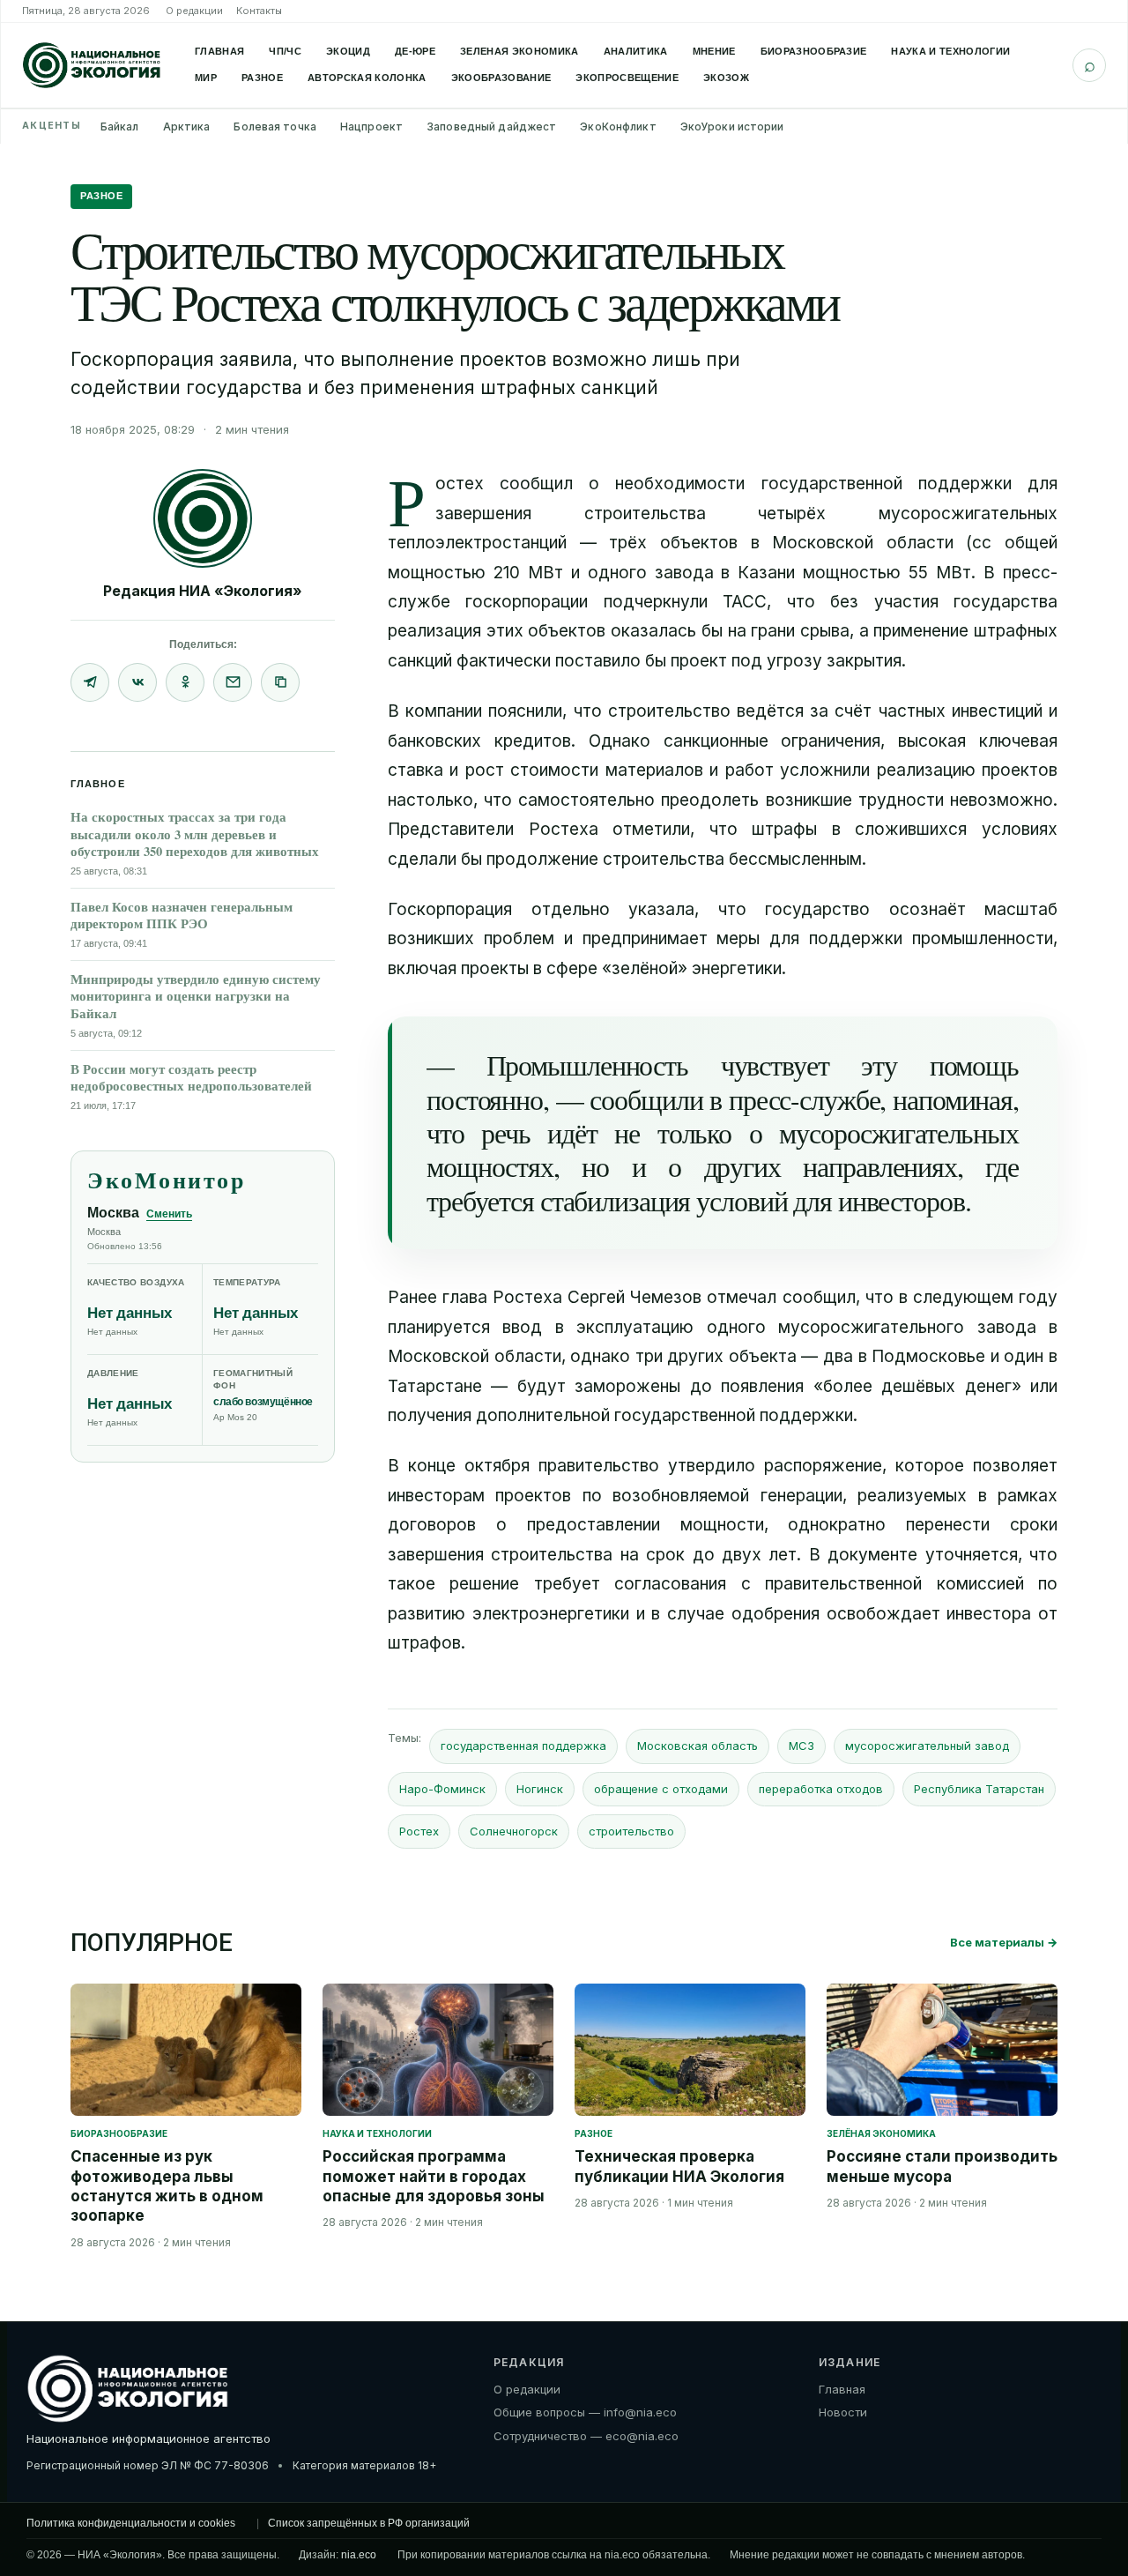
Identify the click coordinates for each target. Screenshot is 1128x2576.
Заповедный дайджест (491, 127)
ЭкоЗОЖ (726, 78)
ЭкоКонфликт (618, 127)
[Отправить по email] (233, 682)
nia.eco (359, 2555)
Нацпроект (371, 127)
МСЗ (801, 1746)
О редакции (194, 11)
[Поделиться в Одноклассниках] (185, 682)
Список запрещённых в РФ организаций (369, 2523)
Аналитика (636, 51)
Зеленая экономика (519, 51)
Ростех (419, 1831)
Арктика (187, 127)
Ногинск (540, 1789)
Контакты (259, 11)
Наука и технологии (950, 51)
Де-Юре (415, 51)
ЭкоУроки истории (732, 127)
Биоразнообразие (814, 51)
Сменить (169, 1214)
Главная (219, 51)
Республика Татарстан (979, 1789)
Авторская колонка (367, 78)
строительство (631, 1831)
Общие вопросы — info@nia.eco (585, 2412)
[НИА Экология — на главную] (92, 65)
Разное (262, 78)
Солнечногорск (514, 1831)
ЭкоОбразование (501, 78)
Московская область (698, 1746)
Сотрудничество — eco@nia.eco (586, 2436)
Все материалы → (1004, 1942)
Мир (206, 78)
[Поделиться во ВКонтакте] (137, 682)
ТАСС (745, 602)
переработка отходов (821, 1789)
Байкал (120, 127)
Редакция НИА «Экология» (203, 591)
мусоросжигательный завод (927, 1746)
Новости (843, 2412)
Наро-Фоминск (442, 1789)
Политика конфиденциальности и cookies (131, 2523)
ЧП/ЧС (285, 51)
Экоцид (348, 51)
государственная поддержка (523, 1746)
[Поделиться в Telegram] (90, 682)
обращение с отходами (661, 1789)
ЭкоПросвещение (627, 78)
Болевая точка (275, 127)
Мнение (714, 51)
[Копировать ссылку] (280, 682)
